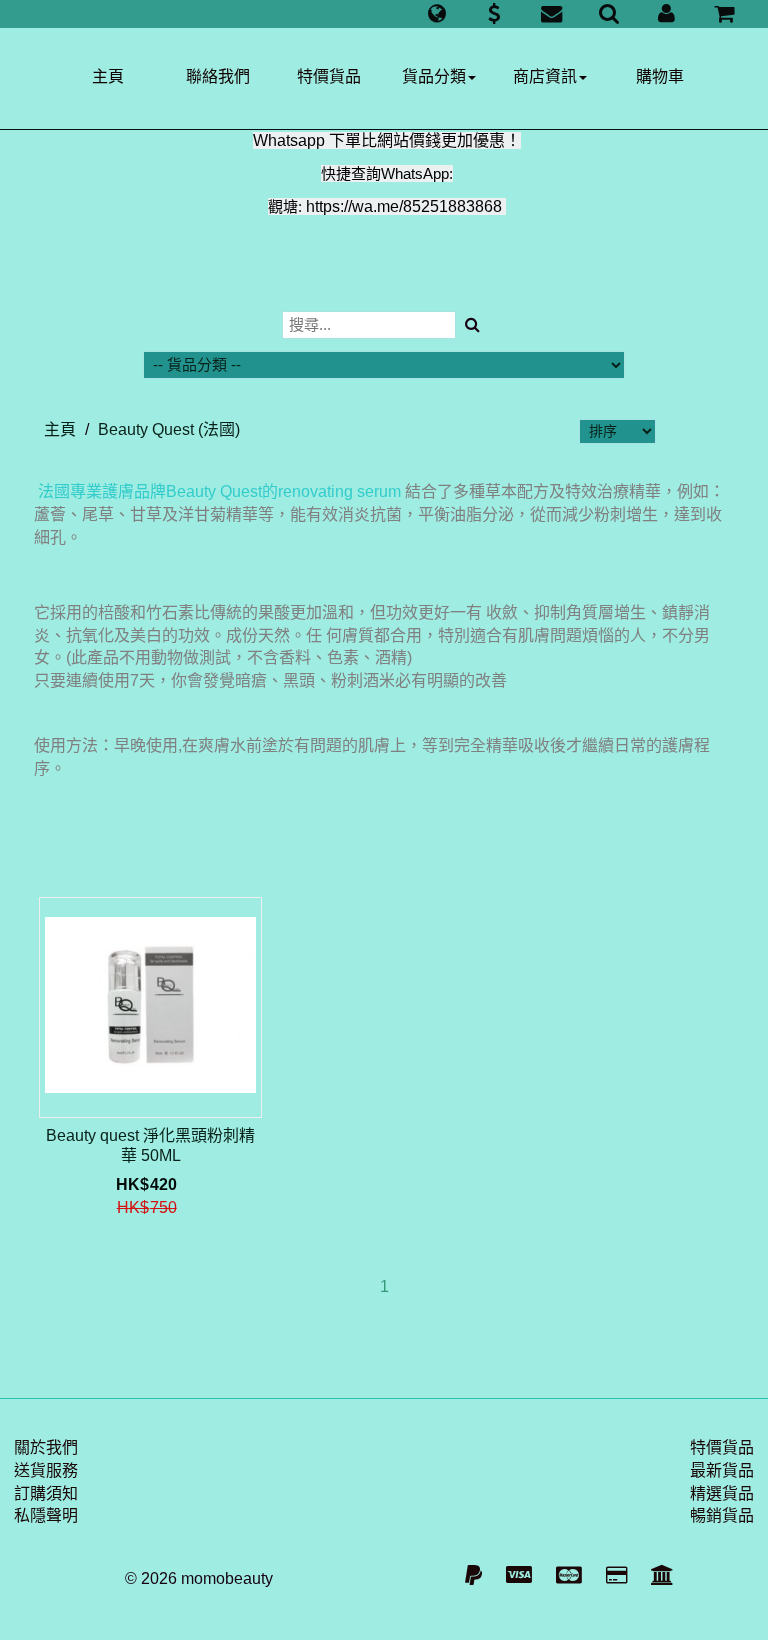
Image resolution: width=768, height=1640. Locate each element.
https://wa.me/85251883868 (404, 206)
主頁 (108, 76)
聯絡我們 (218, 76)
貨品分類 (434, 76)
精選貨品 (722, 1493)
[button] (436, 14)
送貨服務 (46, 1470)
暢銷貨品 (722, 1515)
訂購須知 (46, 1493)
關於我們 (46, 1447)
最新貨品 (722, 1470)
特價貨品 (329, 76)
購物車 (660, 76)
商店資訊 (545, 76)
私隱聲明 (46, 1515)
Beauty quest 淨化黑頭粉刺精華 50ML (150, 1145)
